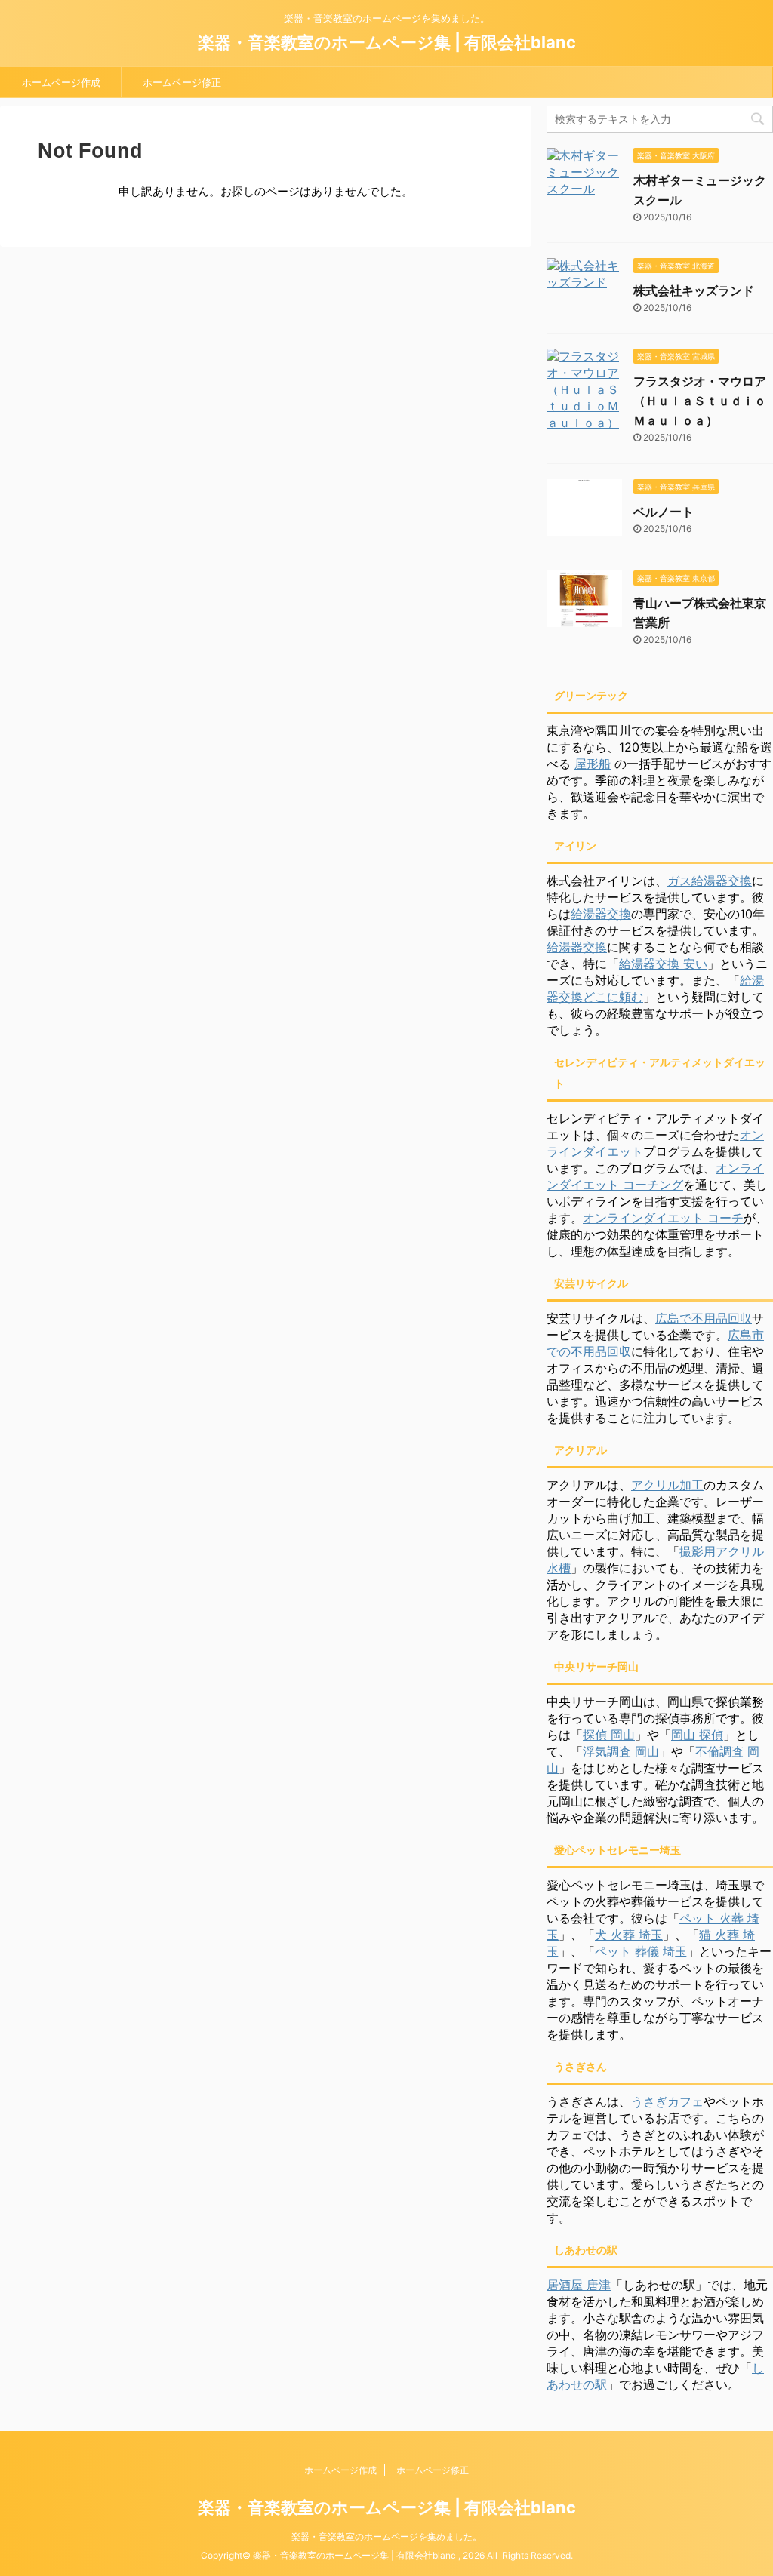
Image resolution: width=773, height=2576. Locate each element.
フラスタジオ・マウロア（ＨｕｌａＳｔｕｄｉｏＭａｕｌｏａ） (700, 401)
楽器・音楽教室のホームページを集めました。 (386, 2536)
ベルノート (664, 512)
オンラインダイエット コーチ (663, 1218)
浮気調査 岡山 (621, 1751)
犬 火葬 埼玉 (629, 1935)
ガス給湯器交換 (710, 881)
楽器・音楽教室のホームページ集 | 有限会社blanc (387, 42)
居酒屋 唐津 (579, 2285)
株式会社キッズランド (694, 290)
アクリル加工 (667, 1485)
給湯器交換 (601, 914)
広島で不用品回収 (704, 1318)
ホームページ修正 (182, 82)
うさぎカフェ (667, 2101)
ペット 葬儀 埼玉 (641, 1951)
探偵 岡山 (609, 1735)
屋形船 (593, 764)
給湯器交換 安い (663, 964)
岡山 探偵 (697, 1735)
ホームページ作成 (61, 82)
